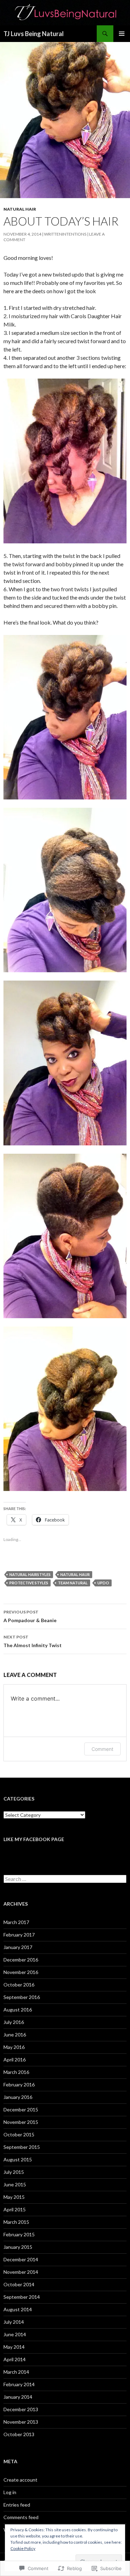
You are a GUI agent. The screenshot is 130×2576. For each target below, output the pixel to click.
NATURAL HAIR (20, 209)
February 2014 (19, 2384)
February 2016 (19, 2084)
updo (103, 1583)
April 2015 (15, 2209)
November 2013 (21, 2422)
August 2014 (18, 2309)
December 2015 (21, 2109)
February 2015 (19, 2234)
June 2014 (15, 2334)
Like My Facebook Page (34, 1839)
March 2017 (16, 1922)
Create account (20, 2480)
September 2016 (22, 1997)
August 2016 (18, 2010)
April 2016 (15, 2060)
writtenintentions (65, 234)
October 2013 (19, 2434)
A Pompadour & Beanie (30, 1616)
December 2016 (21, 1960)
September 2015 (22, 2147)
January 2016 (18, 2097)
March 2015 (16, 2222)
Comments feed (21, 2517)
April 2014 (15, 2359)
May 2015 (14, 2197)
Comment (102, 1749)
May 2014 (14, 2347)
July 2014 (14, 2322)
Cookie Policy (23, 2548)
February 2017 (19, 1935)
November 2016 (21, 1972)
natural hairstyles (30, 1574)
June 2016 (15, 2035)
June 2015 (15, 2184)
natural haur (75, 1574)
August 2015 (18, 2159)
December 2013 (21, 2409)
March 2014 (16, 2372)
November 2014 (21, 2272)
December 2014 (21, 2259)
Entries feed (17, 2505)
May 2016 (14, 2047)
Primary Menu (122, 34)
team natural (73, 1583)
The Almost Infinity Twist (33, 1641)
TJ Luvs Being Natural (34, 34)
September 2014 (22, 2297)
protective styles (29, 1583)
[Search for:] (65, 1879)
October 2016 (19, 1985)
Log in (10, 2492)
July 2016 (14, 2022)
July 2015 (14, 2172)
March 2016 (16, 2072)
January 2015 (18, 2247)
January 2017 (18, 1947)
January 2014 (18, 2397)
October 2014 (19, 2284)
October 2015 (19, 2134)
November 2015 (21, 2122)
